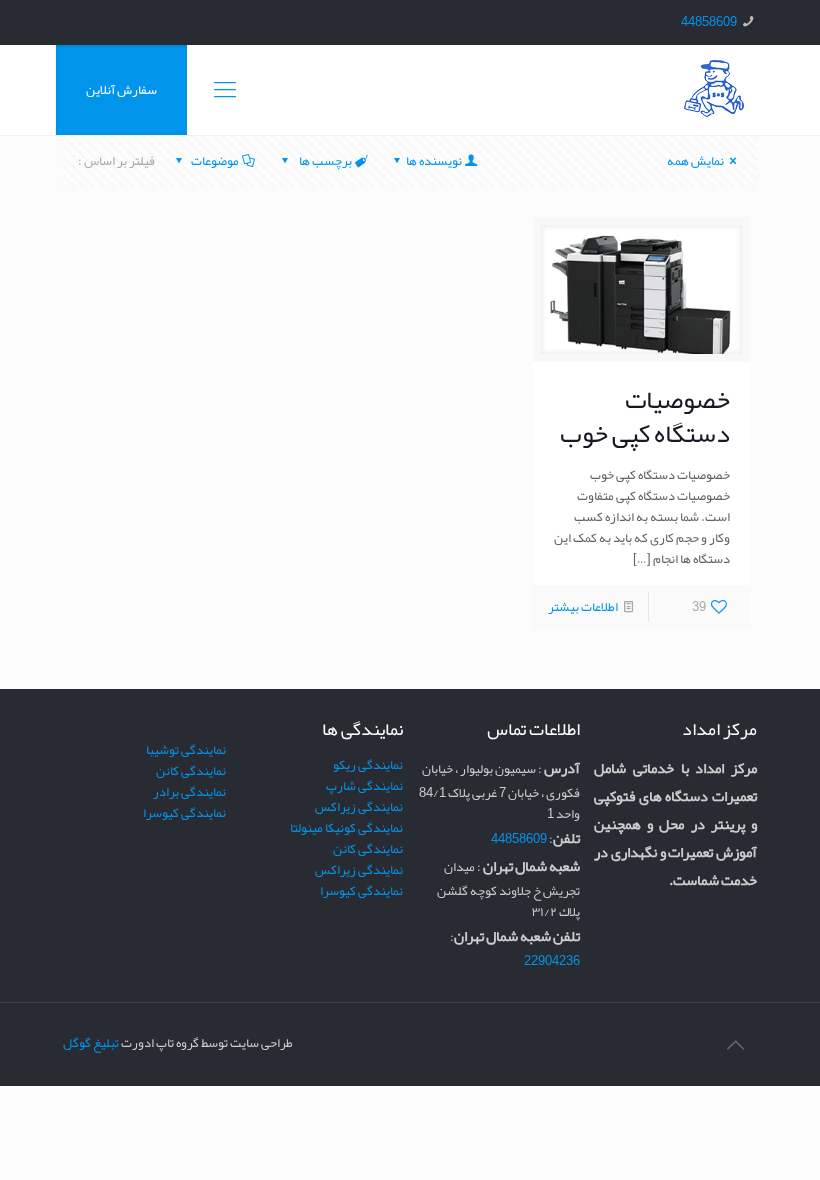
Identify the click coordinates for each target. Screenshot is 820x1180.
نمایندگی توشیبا (186, 750)
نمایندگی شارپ (364, 786)
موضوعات (215, 161)
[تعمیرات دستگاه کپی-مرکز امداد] (714, 90)
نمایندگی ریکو (368, 765)
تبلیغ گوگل (91, 1043)
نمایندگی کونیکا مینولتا (346, 828)
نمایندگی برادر (189, 792)
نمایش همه (695, 161)
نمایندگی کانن (368, 849)
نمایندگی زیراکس (359, 807)
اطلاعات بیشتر (583, 607)
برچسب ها (324, 161)
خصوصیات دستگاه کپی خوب (645, 416)
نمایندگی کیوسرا (361, 891)
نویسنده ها (434, 161)
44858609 (709, 22)
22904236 (552, 961)
